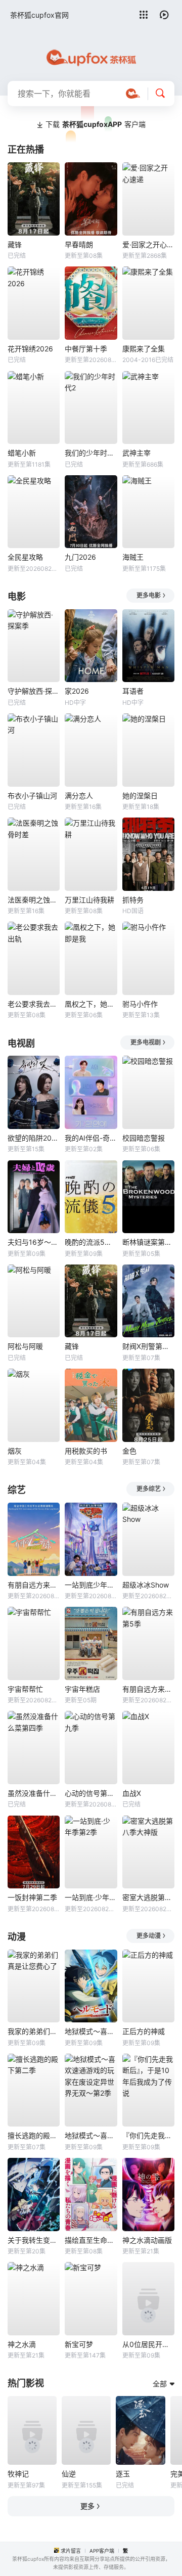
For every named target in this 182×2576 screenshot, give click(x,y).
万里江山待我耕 (89, 900)
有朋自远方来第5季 (148, 1689)
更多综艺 (149, 1489)
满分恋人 (79, 796)
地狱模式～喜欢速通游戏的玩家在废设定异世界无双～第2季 (91, 2135)
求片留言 (71, 2551)
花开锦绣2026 (30, 349)
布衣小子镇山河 (32, 796)
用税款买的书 (86, 1451)
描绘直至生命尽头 (91, 2240)
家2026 (77, 691)
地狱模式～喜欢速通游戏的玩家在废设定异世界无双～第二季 (91, 2031)
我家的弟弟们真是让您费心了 (34, 2031)
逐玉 (123, 2474)
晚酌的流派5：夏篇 (91, 1242)
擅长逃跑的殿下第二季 (34, 2135)
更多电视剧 (146, 1042)
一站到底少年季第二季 (91, 1585)
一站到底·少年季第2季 (91, 1897)
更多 (87, 2506)
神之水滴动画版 (147, 2240)
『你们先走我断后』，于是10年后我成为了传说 (148, 2135)
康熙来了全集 (144, 349)
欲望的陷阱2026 (34, 1138)
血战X (132, 1793)
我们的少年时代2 (91, 453)
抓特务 (133, 900)
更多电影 (149, 595)
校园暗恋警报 (144, 1138)
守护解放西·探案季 (34, 691)
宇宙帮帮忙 (25, 1689)
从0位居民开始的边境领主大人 (148, 2344)
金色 (129, 1451)
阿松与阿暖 (25, 1346)
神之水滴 (22, 2344)
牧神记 (18, 2474)
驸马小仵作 (140, 1004)
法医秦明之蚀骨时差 (34, 900)
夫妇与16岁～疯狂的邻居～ (34, 1242)
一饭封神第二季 (32, 1897)
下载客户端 (96, 124)
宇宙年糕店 (82, 1689)
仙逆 (69, 2474)
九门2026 (80, 557)
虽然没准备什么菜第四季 (34, 1793)
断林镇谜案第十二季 (148, 1242)
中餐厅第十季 (86, 349)
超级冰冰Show (146, 1585)
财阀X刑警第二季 (148, 1346)
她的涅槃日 (140, 796)
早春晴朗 (79, 244)
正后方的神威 (144, 2031)
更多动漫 (149, 1936)
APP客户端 (102, 2551)
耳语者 (133, 691)
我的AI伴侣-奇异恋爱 (91, 1138)
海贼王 (133, 557)
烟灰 (15, 1451)
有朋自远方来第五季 (34, 1585)
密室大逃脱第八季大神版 (148, 1897)
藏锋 (15, 244)
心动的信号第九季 (91, 1793)
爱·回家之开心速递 (148, 244)
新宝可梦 (79, 2344)
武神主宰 (136, 453)
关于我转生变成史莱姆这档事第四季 (34, 2240)
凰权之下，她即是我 (91, 1004)
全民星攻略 (25, 557)
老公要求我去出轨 (34, 1004)
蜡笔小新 (22, 453)
